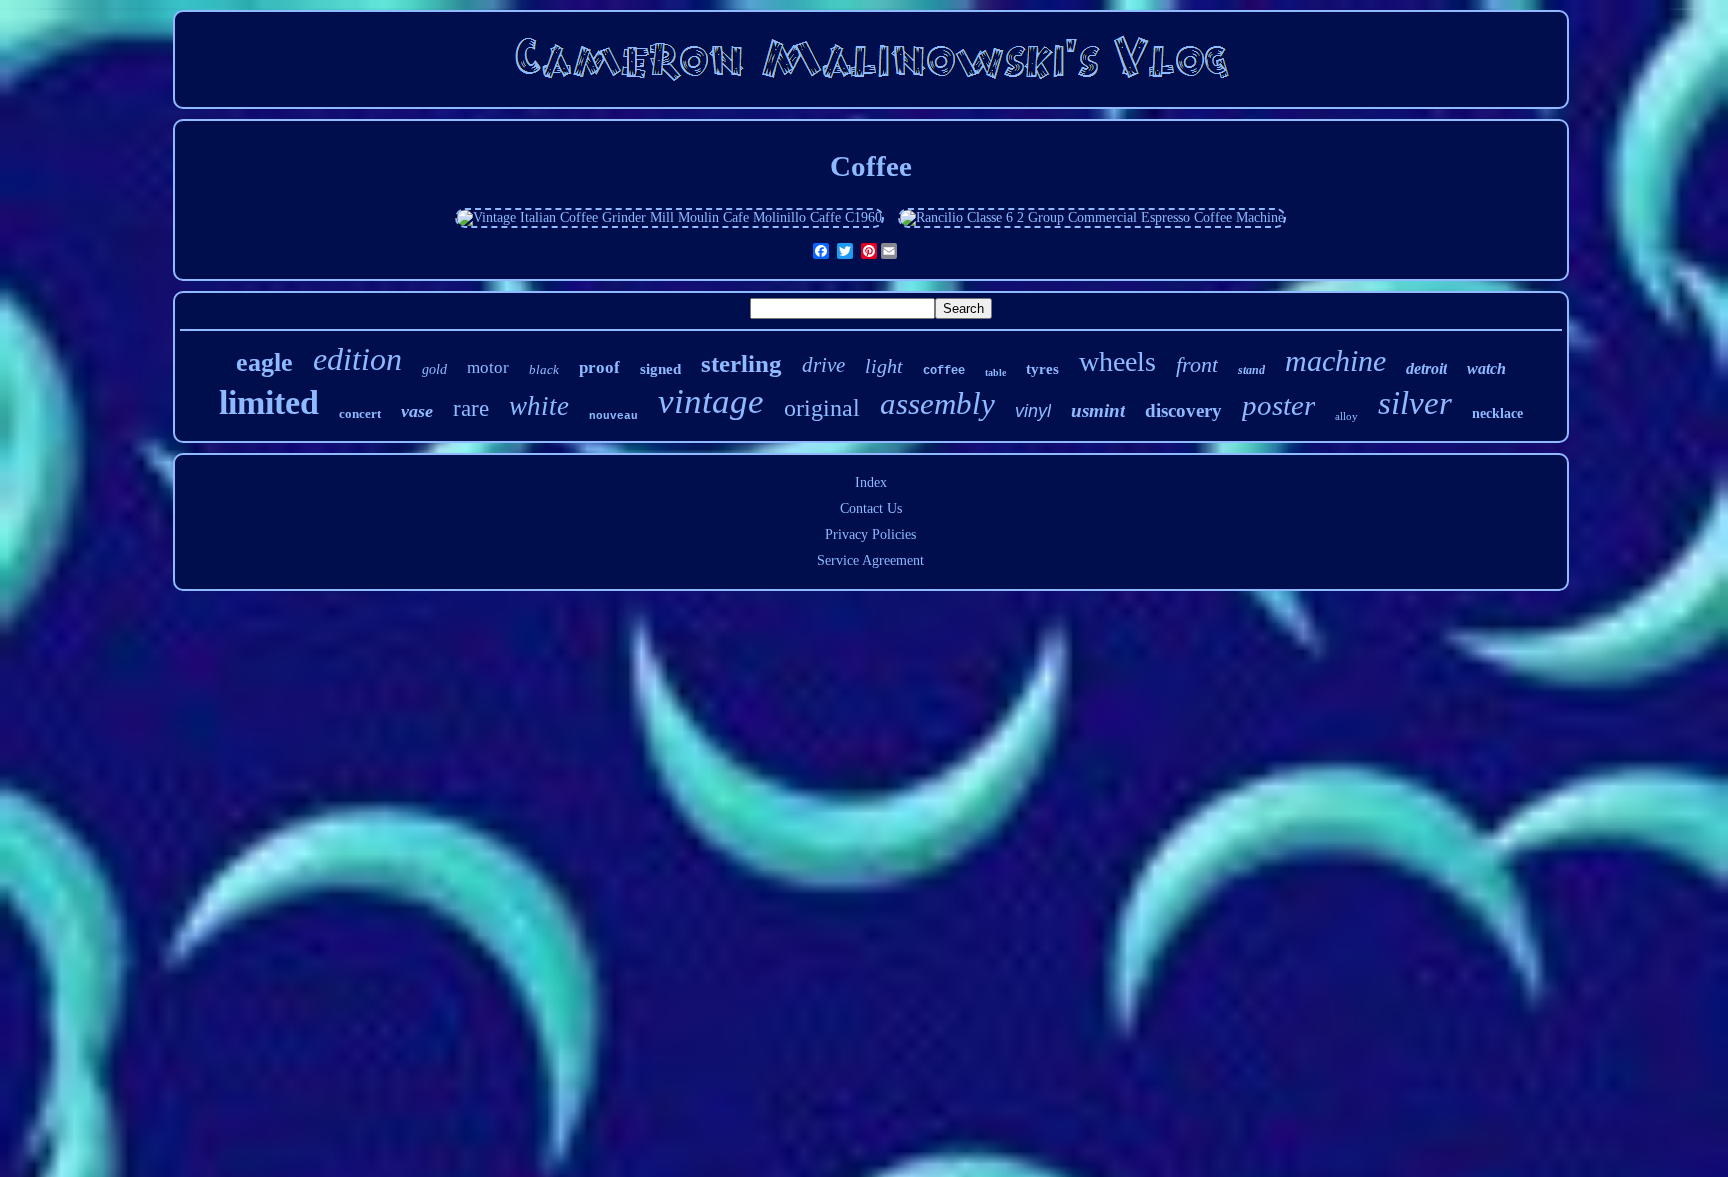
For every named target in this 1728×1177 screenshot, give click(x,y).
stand (1251, 370)
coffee (944, 371)
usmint (1098, 410)
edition (357, 359)
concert (360, 413)
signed (660, 369)
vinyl (1033, 411)
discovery (1183, 410)
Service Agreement (870, 560)
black (544, 369)
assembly (937, 403)
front (1197, 364)
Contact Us (871, 508)
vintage (711, 401)
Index (871, 482)
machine (1335, 360)
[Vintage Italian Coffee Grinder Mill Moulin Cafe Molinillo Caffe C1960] (669, 217)
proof (599, 367)
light (884, 366)
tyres (1042, 369)
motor (488, 367)
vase (417, 411)
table (995, 372)
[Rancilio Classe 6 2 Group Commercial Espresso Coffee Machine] (1092, 217)
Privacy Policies (870, 534)
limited (269, 402)
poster (1278, 405)
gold (434, 369)
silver (1415, 403)
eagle (264, 362)
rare (471, 408)
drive (823, 365)
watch (1486, 368)
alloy (1346, 416)
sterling (741, 363)
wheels (1117, 361)
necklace (1497, 413)
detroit (1426, 368)
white (539, 406)
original (822, 408)
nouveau (613, 416)
